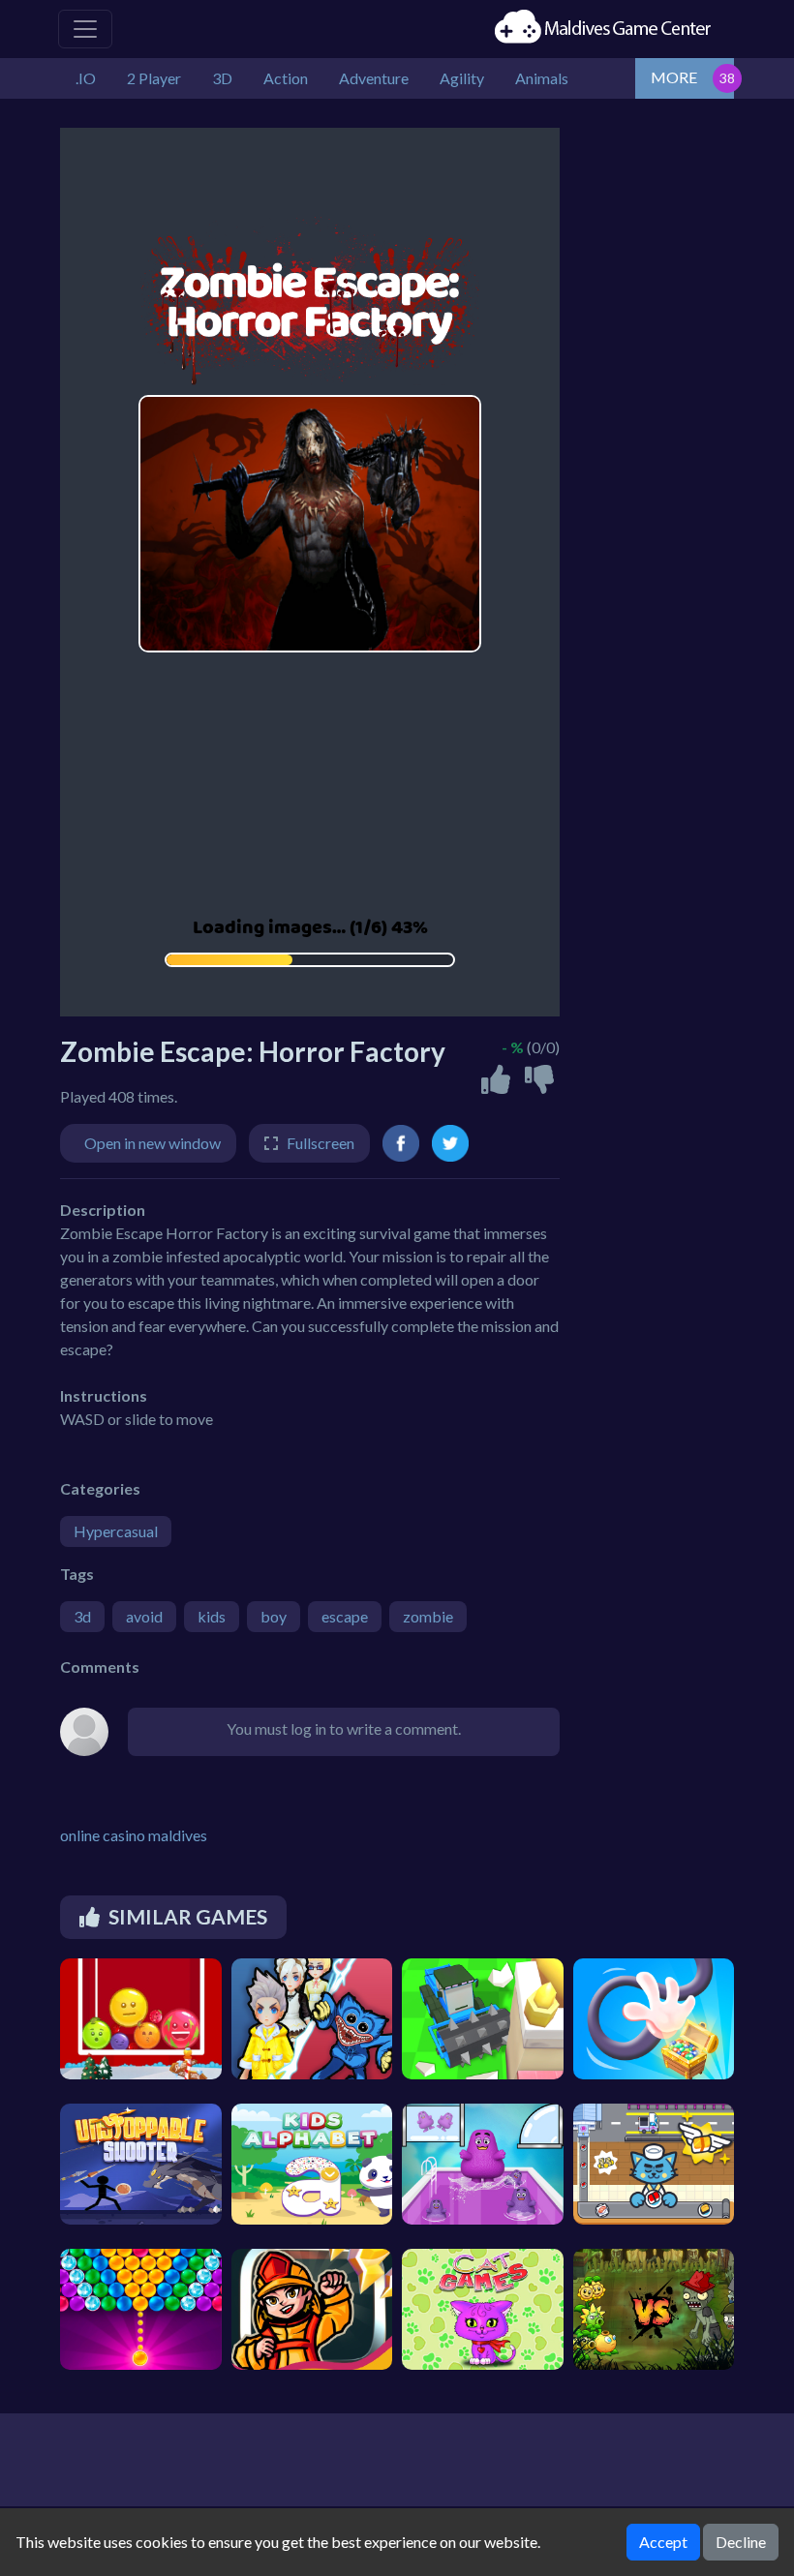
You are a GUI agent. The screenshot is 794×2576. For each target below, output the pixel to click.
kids (212, 1616)
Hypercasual (116, 1531)
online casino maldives (134, 1835)
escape (345, 1616)
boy (274, 1616)
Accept (663, 2542)
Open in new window (153, 1143)
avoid (144, 1616)
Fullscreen (321, 1143)
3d (82, 1616)
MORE (674, 77)
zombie (428, 1616)
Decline (741, 2542)
